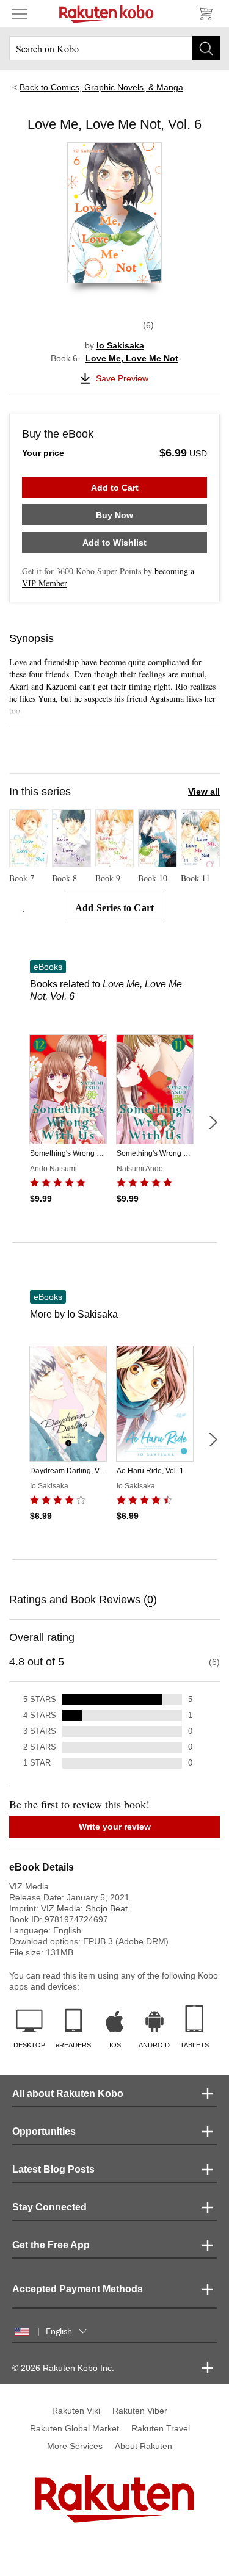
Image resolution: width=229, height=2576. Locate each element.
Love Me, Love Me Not (132, 358)
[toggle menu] (20, 13)
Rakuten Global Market (75, 2428)
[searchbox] (114, 48)
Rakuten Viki (76, 2411)
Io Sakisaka (120, 345)
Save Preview (122, 378)
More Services (75, 2446)
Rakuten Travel (161, 2428)
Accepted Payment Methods (78, 2289)
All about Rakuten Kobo (68, 2094)
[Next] (213, 1122)
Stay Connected (49, 2207)
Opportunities (44, 2131)
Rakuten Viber (140, 2411)
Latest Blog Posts (53, 2169)
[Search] (206, 48)
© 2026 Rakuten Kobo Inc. (63, 2368)
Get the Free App (51, 2245)
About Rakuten (144, 2446)
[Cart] (205, 13)
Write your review (115, 1827)
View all (204, 792)
